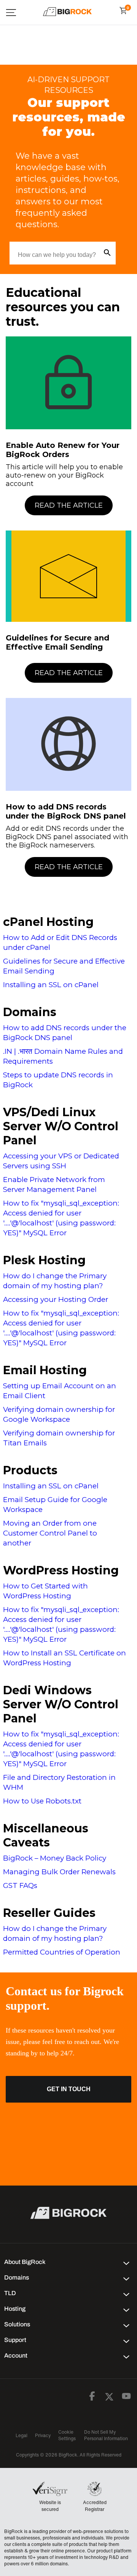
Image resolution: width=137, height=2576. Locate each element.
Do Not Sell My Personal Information (106, 2435)
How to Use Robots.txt (42, 1801)
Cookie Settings (67, 2435)
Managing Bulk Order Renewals (59, 1872)
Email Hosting (45, 1370)
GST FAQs (20, 1885)
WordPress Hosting (61, 1570)
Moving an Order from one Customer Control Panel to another (50, 1533)
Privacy (43, 2435)
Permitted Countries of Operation (62, 1952)
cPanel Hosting (48, 922)
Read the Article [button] (69, 505)
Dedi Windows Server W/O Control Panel (61, 1704)
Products (30, 1470)
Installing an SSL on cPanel (51, 985)
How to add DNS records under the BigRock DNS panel (66, 811)
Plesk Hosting (44, 1260)
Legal (22, 2435)
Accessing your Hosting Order (56, 1299)
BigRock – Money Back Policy (55, 1858)
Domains (30, 1012)
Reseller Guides (49, 1913)
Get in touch (69, 2089)
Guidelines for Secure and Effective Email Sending (57, 642)
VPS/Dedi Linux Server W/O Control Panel (61, 1126)
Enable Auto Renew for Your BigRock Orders (63, 450)
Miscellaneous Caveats (46, 1835)
